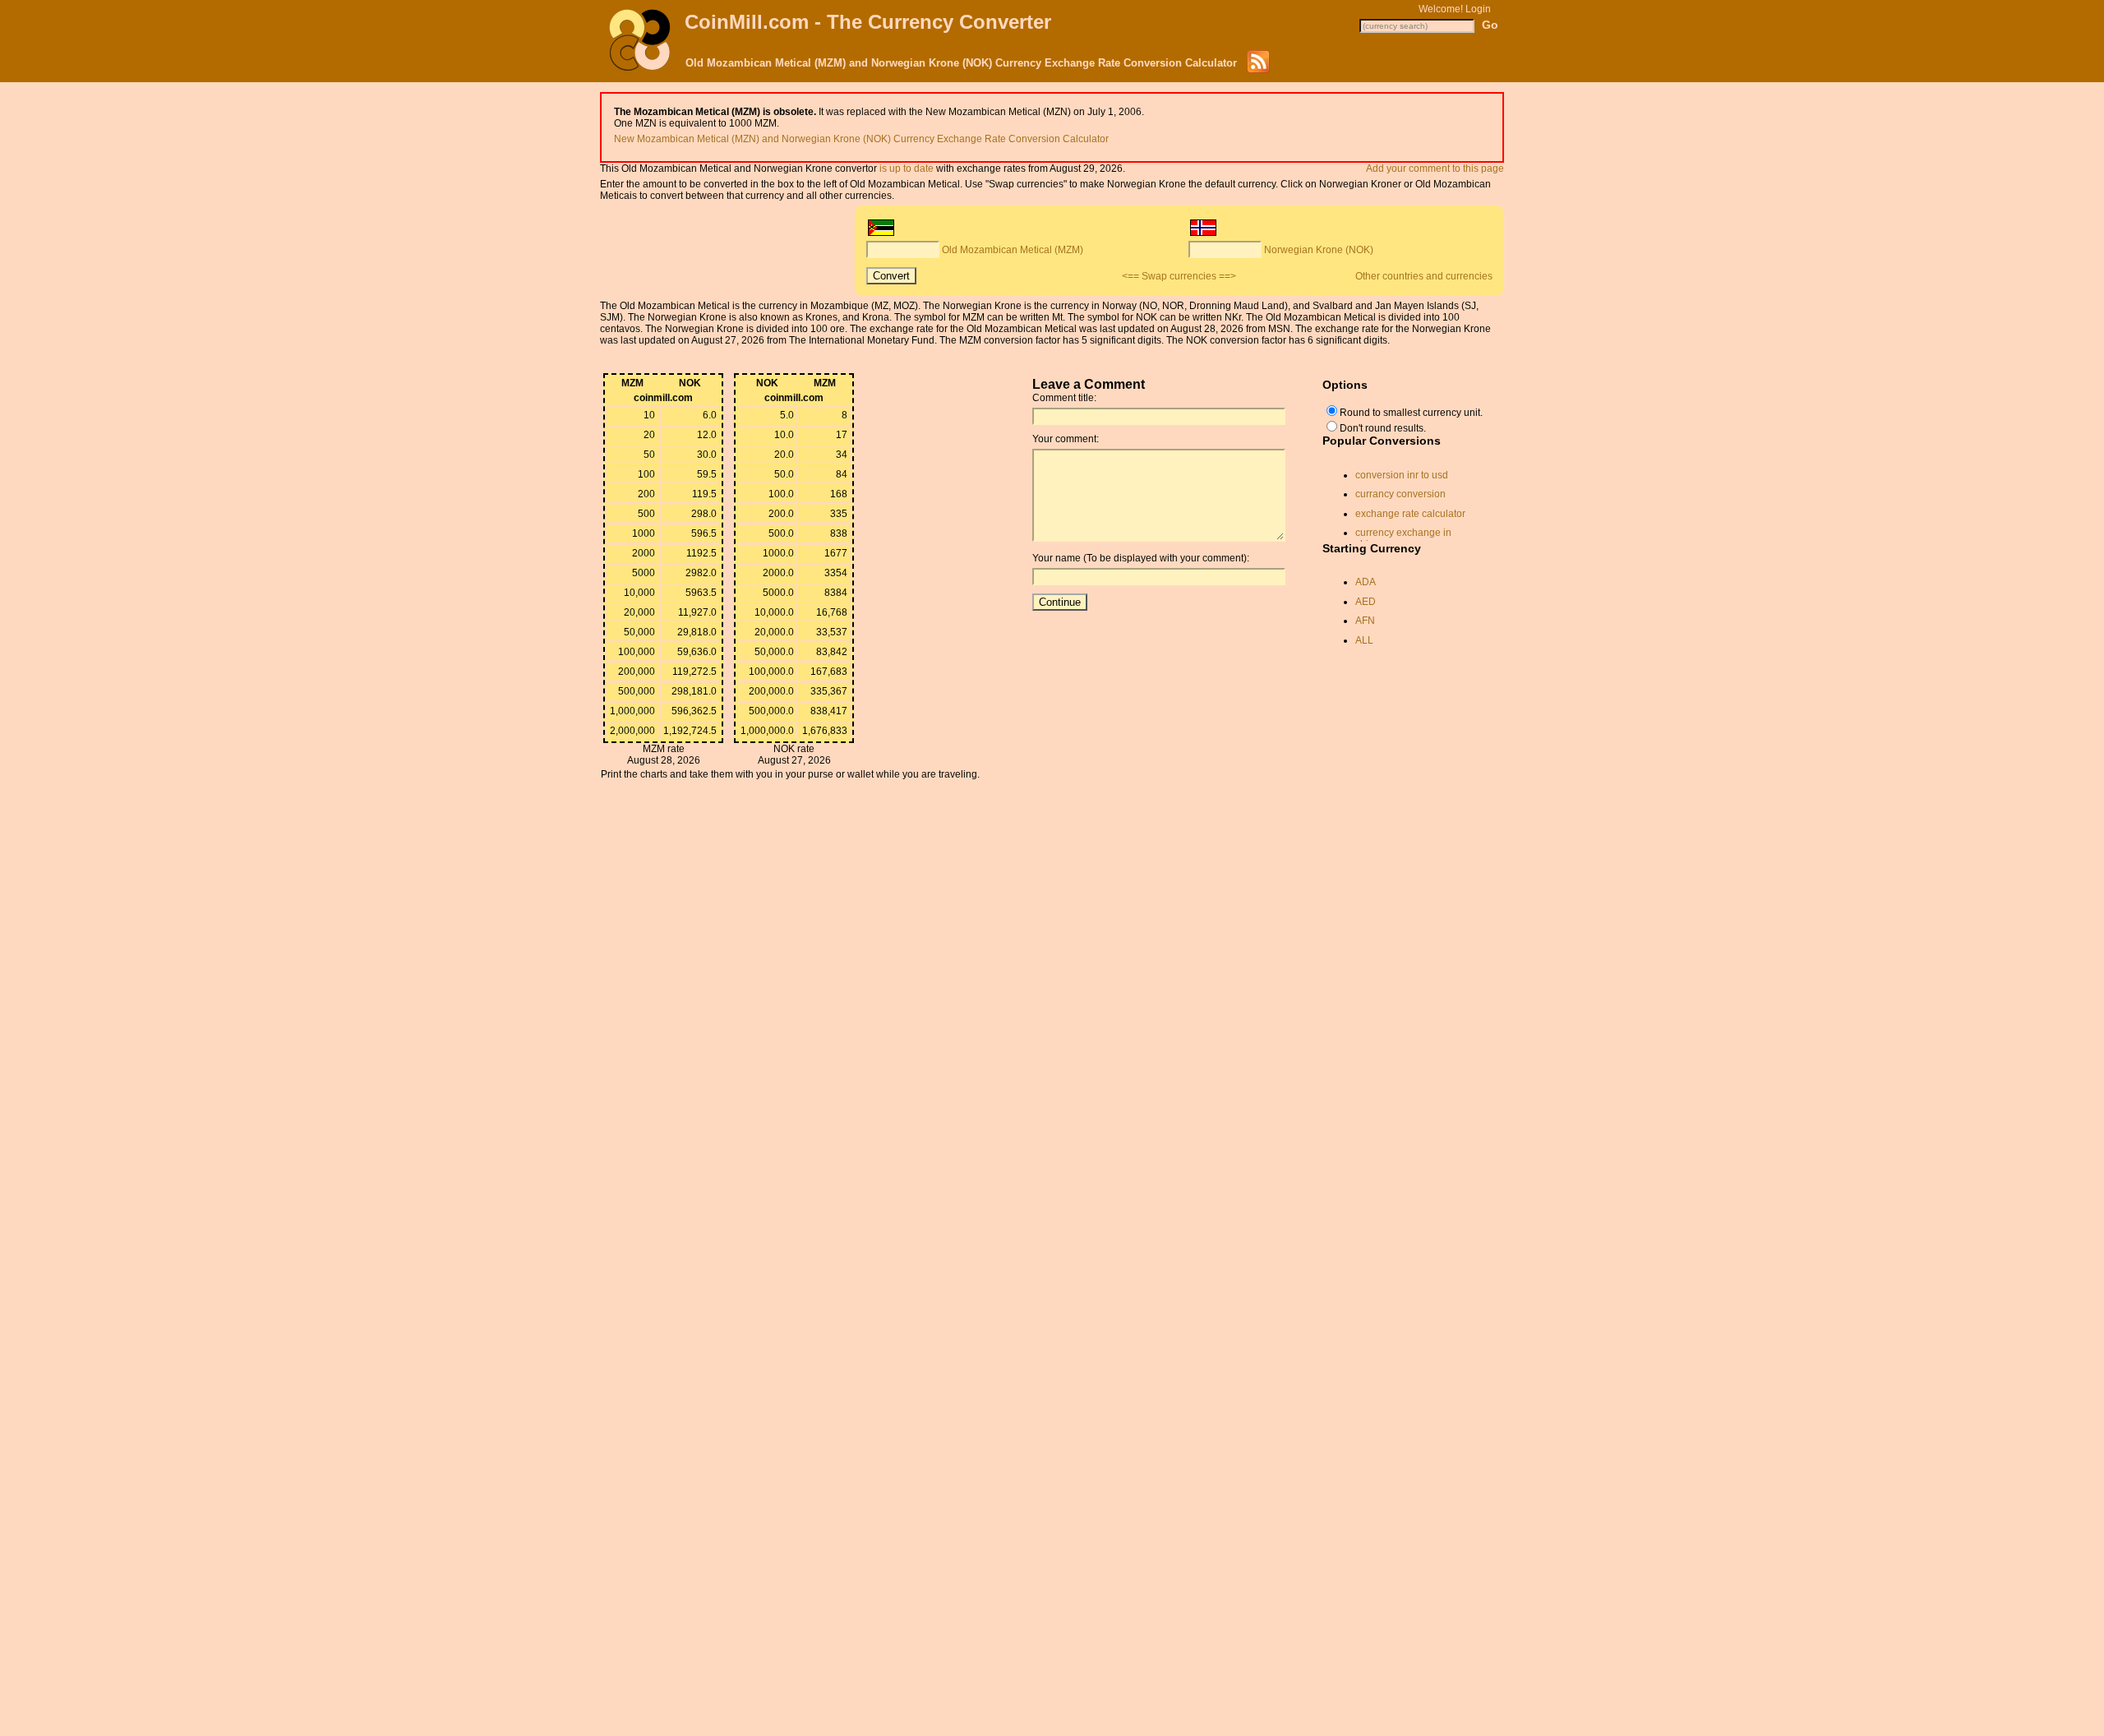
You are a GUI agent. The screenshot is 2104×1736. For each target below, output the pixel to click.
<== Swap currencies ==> (1179, 276)
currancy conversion (1400, 494)
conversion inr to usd (1402, 475)
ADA (1366, 582)
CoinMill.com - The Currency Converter (868, 22)
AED (1366, 602)
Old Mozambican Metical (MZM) (1013, 250)
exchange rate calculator (1410, 514)
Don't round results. (1383, 428)
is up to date (907, 169)
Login (1478, 9)
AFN (1365, 621)
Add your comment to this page (1435, 169)
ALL (1364, 640)
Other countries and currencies (1424, 276)
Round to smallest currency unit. (1411, 413)
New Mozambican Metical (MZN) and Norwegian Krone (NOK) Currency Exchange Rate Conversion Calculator (861, 139)
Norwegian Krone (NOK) (1319, 250)
